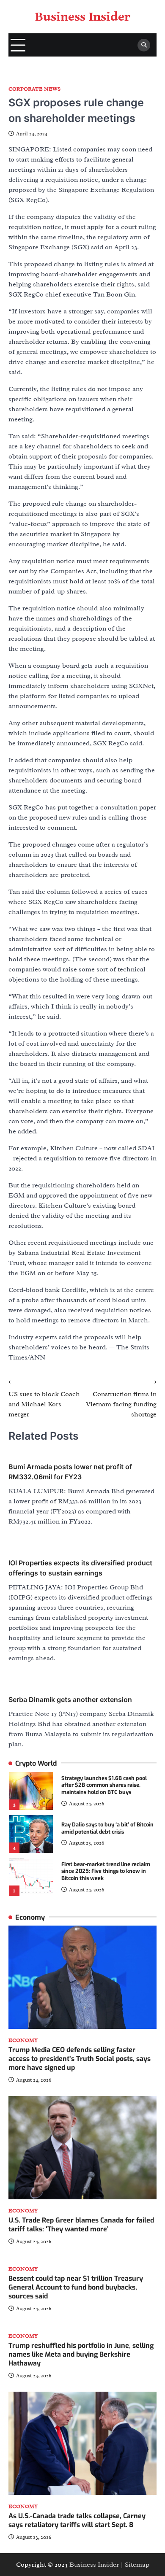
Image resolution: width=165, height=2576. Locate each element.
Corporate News (34, 89)
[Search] (144, 45)
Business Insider (83, 17)
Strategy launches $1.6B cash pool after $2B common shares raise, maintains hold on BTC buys (104, 1785)
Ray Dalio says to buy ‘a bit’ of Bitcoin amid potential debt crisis (107, 1828)
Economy (23, 2041)
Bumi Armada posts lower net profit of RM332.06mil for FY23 (70, 1472)
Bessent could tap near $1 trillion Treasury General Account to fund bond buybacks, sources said (76, 2287)
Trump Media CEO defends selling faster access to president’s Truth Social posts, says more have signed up (80, 2059)
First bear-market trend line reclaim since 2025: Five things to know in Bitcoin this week (106, 1871)
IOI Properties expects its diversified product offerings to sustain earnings (80, 1568)
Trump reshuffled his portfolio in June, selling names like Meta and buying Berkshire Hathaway (81, 2354)
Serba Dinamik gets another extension (70, 1699)
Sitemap (137, 2565)
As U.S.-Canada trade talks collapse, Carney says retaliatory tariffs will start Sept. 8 (77, 2520)
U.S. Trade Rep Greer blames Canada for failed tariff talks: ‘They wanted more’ (81, 2225)
